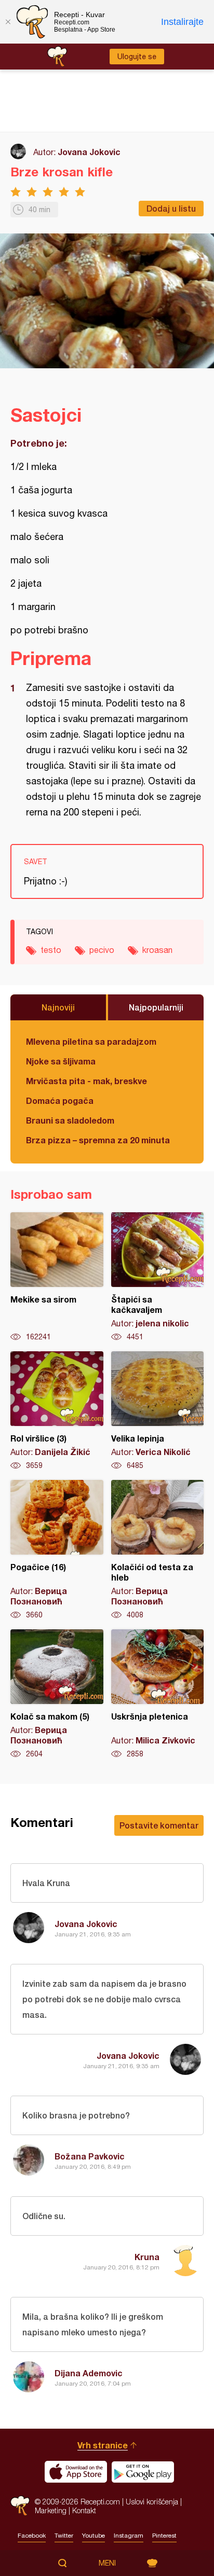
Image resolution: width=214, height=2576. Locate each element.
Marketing (51, 2510)
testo (51, 950)
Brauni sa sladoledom (70, 1120)
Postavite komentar (159, 1825)
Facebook (32, 2536)
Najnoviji (58, 1007)
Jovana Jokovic (89, 152)
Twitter (64, 2536)
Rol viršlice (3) (57, 1411)
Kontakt (84, 2510)
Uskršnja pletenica (158, 1694)
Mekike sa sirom (57, 1277)
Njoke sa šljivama (61, 1061)
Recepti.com (20, 2506)
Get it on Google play (143, 2472)
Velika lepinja (158, 1411)
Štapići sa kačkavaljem (158, 1277)
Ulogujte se (137, 57)
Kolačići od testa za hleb (158, 1550)
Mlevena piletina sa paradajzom (91, 1041)
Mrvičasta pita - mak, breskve (86, 1081)
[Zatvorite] (8, 22)
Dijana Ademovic (89, 2373)
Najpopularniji (156, 1007)
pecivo (102, 950)
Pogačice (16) (57, 1550)
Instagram (129, 2536)
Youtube (93, 2536)
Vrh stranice (103, 2445)
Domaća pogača (60, 1100)
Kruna (147, 2257)
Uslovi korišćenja (152, 2502)
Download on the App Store (76, 2472)
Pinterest (164, 2536)
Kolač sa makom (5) (57, 1694)
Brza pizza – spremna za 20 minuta (98, 1140)
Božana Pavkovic (90, 2156)
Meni (107, 2563)
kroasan (157, 950)
